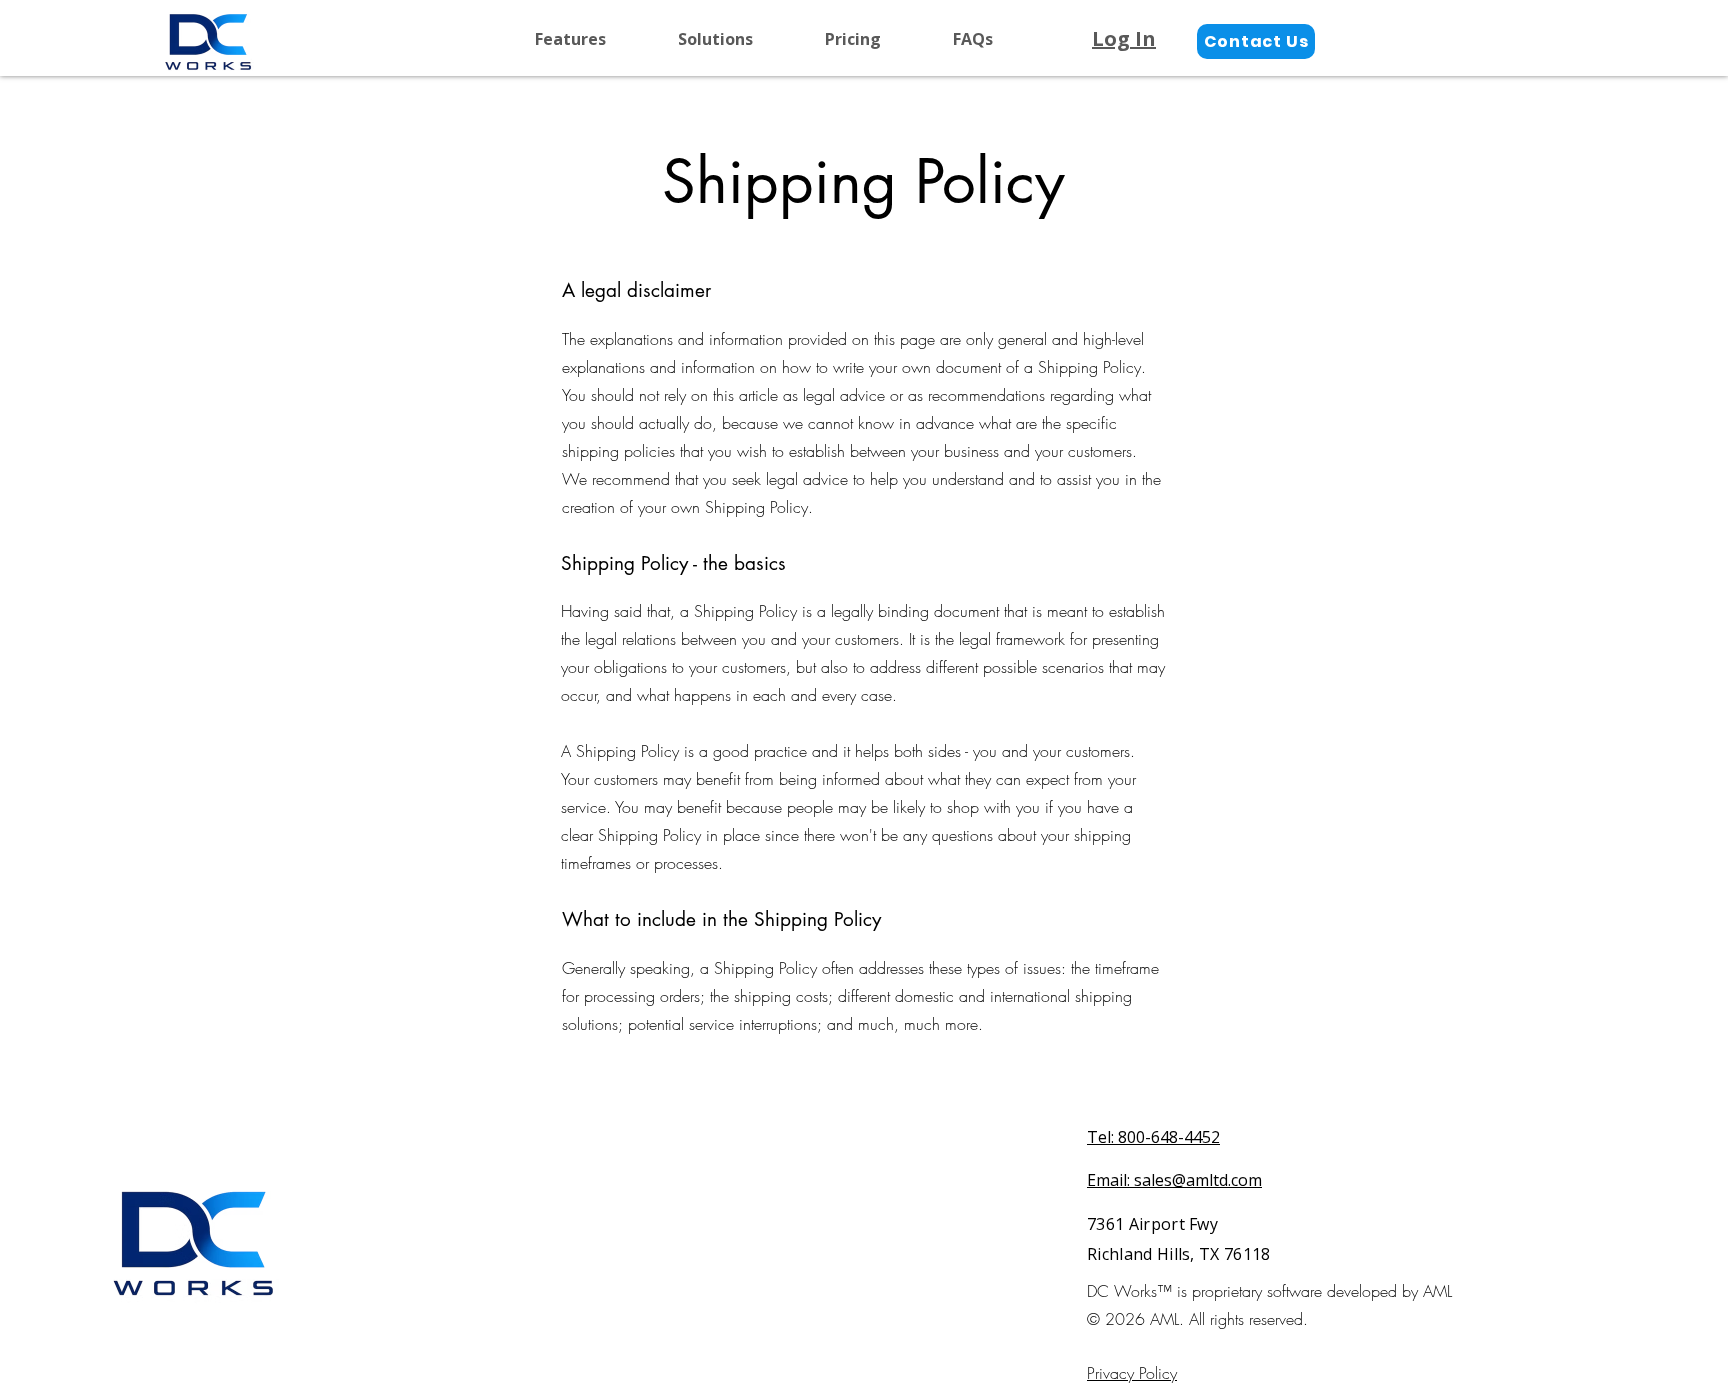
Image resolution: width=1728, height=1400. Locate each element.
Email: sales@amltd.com (1174, 1180)
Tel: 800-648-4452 (1153, 1137)
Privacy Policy (1132, 1373)
